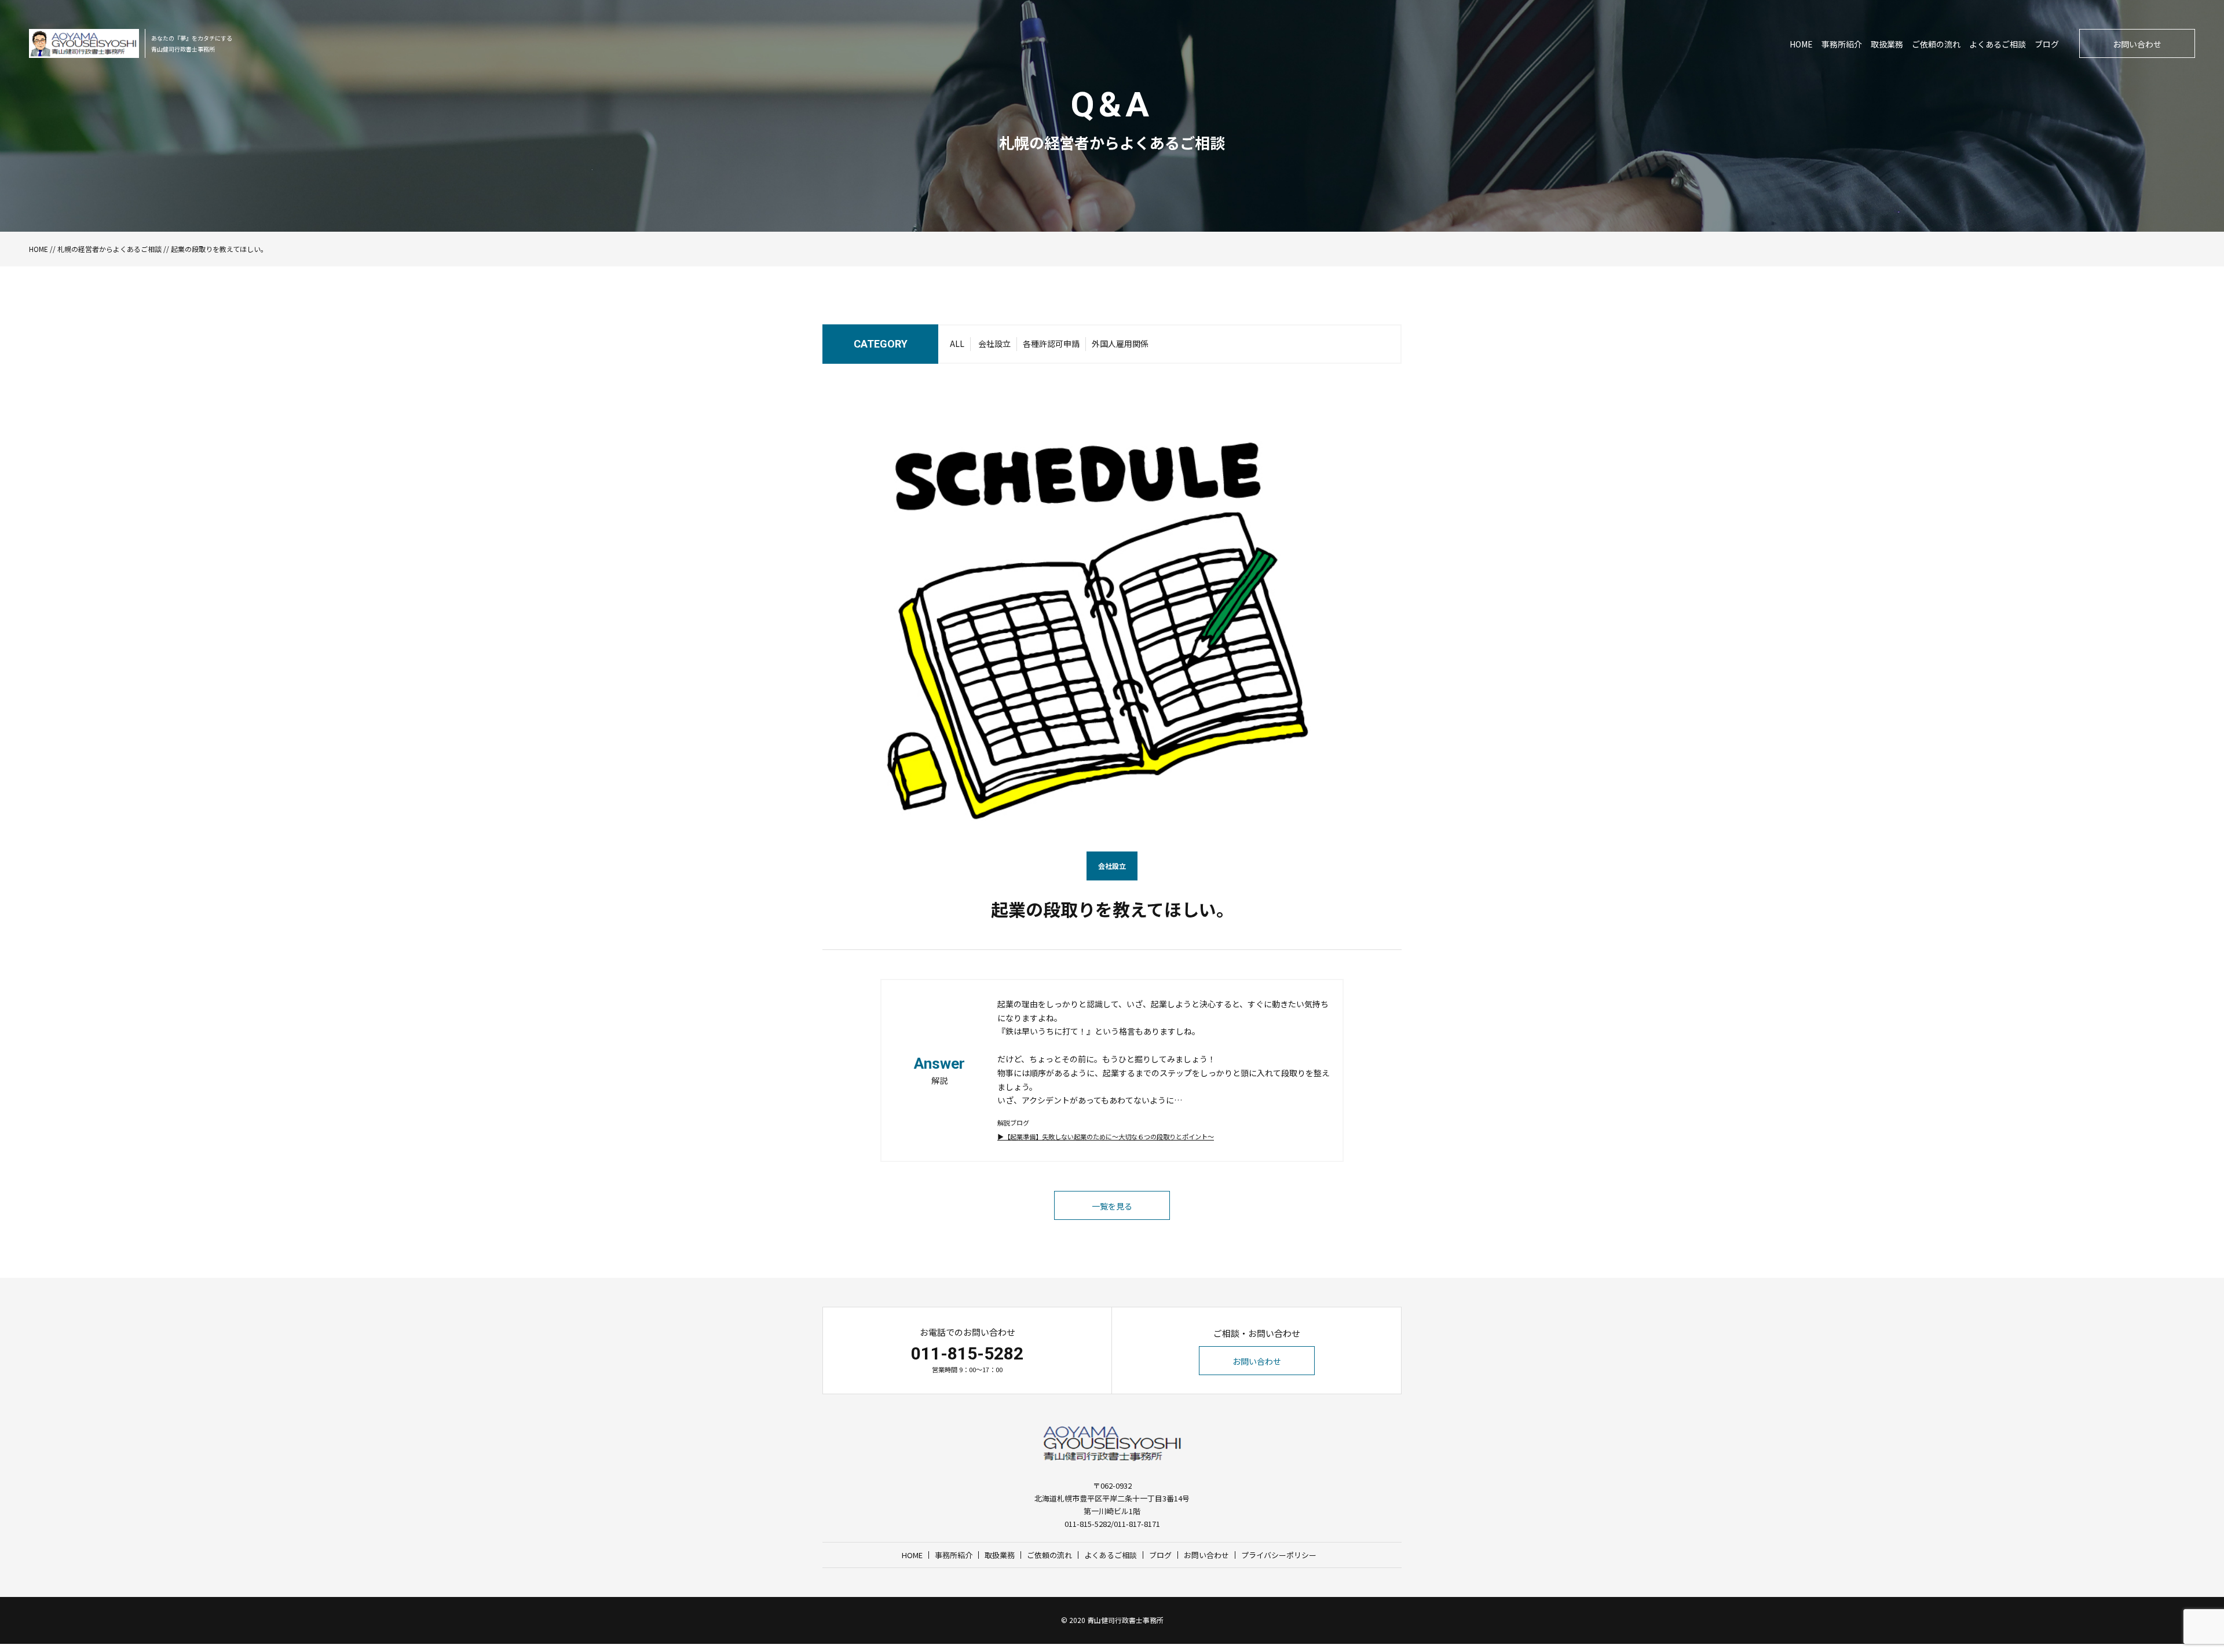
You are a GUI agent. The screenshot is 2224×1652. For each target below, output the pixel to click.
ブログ (2047, 44)
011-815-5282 (967, 1353)
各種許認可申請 (1051, 343)
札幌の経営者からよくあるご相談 (109, 249)
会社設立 (994, 343)
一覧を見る (1112, 1206)
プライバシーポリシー (1279, 1555)
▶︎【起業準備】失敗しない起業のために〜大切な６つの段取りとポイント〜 (1106, 1136)
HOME (1801, 44)
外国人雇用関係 (1120, 343)
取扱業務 (1887, 44)
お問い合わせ (2137, 44)
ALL (957, 343)
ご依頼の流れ (1936, 44)
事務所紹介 (1842, 44)
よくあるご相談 (1998, 44)
